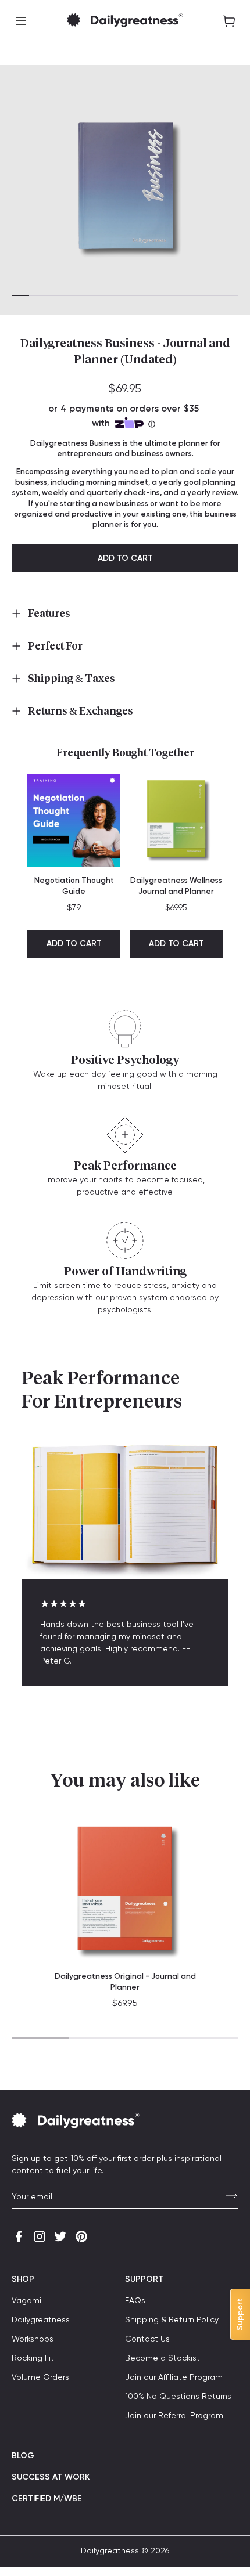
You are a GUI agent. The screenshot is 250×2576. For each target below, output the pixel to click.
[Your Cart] (229, 21)
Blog (23, 2456)
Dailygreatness (41, 2320)
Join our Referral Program (174, 2416)
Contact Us (147, 2339)
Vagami (26, 2301)
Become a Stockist (162, 2358)
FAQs (135, 2301)
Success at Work (51, 2477)
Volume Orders (40, 2377)
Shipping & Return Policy (172, 2320)
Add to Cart (74, 944)
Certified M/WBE (47, 2499)
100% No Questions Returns (178, 2397)
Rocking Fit (33, 2358)
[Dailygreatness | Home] (125, 21)
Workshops (33, 2339)
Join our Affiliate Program (174, 2377)
